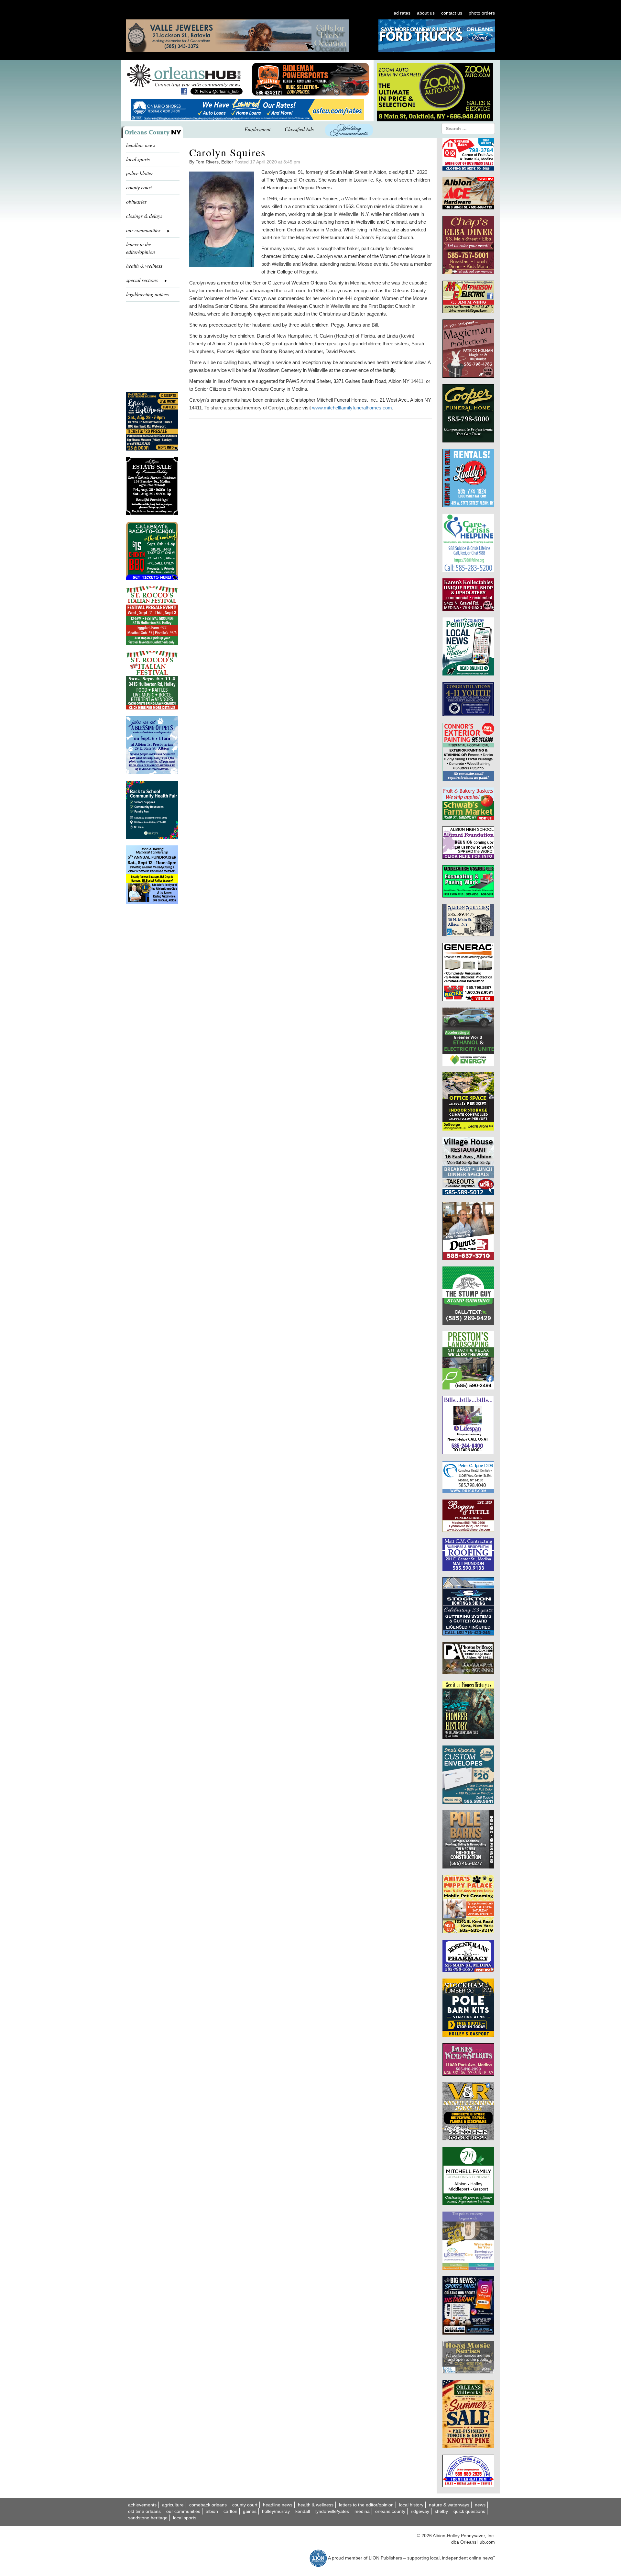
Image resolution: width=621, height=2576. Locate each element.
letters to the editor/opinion (141, 248)
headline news (141, 145)
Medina (362, 2511)
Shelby (441, 2511)
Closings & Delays (144, 216)
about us (426, 13)
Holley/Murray (276, 2511)
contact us (452, 13)
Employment (257, 129)
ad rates (402, 13)
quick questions (469, 2511)
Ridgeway (420, 2511)
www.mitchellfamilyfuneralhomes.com (352, 408)
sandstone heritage (148, 2518)
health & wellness (144, 266)
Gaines (250, 2511)
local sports (138, 159)
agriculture (173, 2505)
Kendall (303, 2511)
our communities (183, 2511)
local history (411, 2505)
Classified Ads (299, 129)
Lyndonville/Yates (332, 2511)
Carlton (230, 2511)
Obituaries (136, 201)
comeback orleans (208, 2505)
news (480, 2505)
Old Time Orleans (144, 2511)
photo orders (482, 13)
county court (139, 187)
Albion (212, 2511)
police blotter (140, 173)
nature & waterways (449, 2505)
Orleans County (390, 2511)
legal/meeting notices (147, 294)
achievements (142, 2505)
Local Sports (185, 2518)
